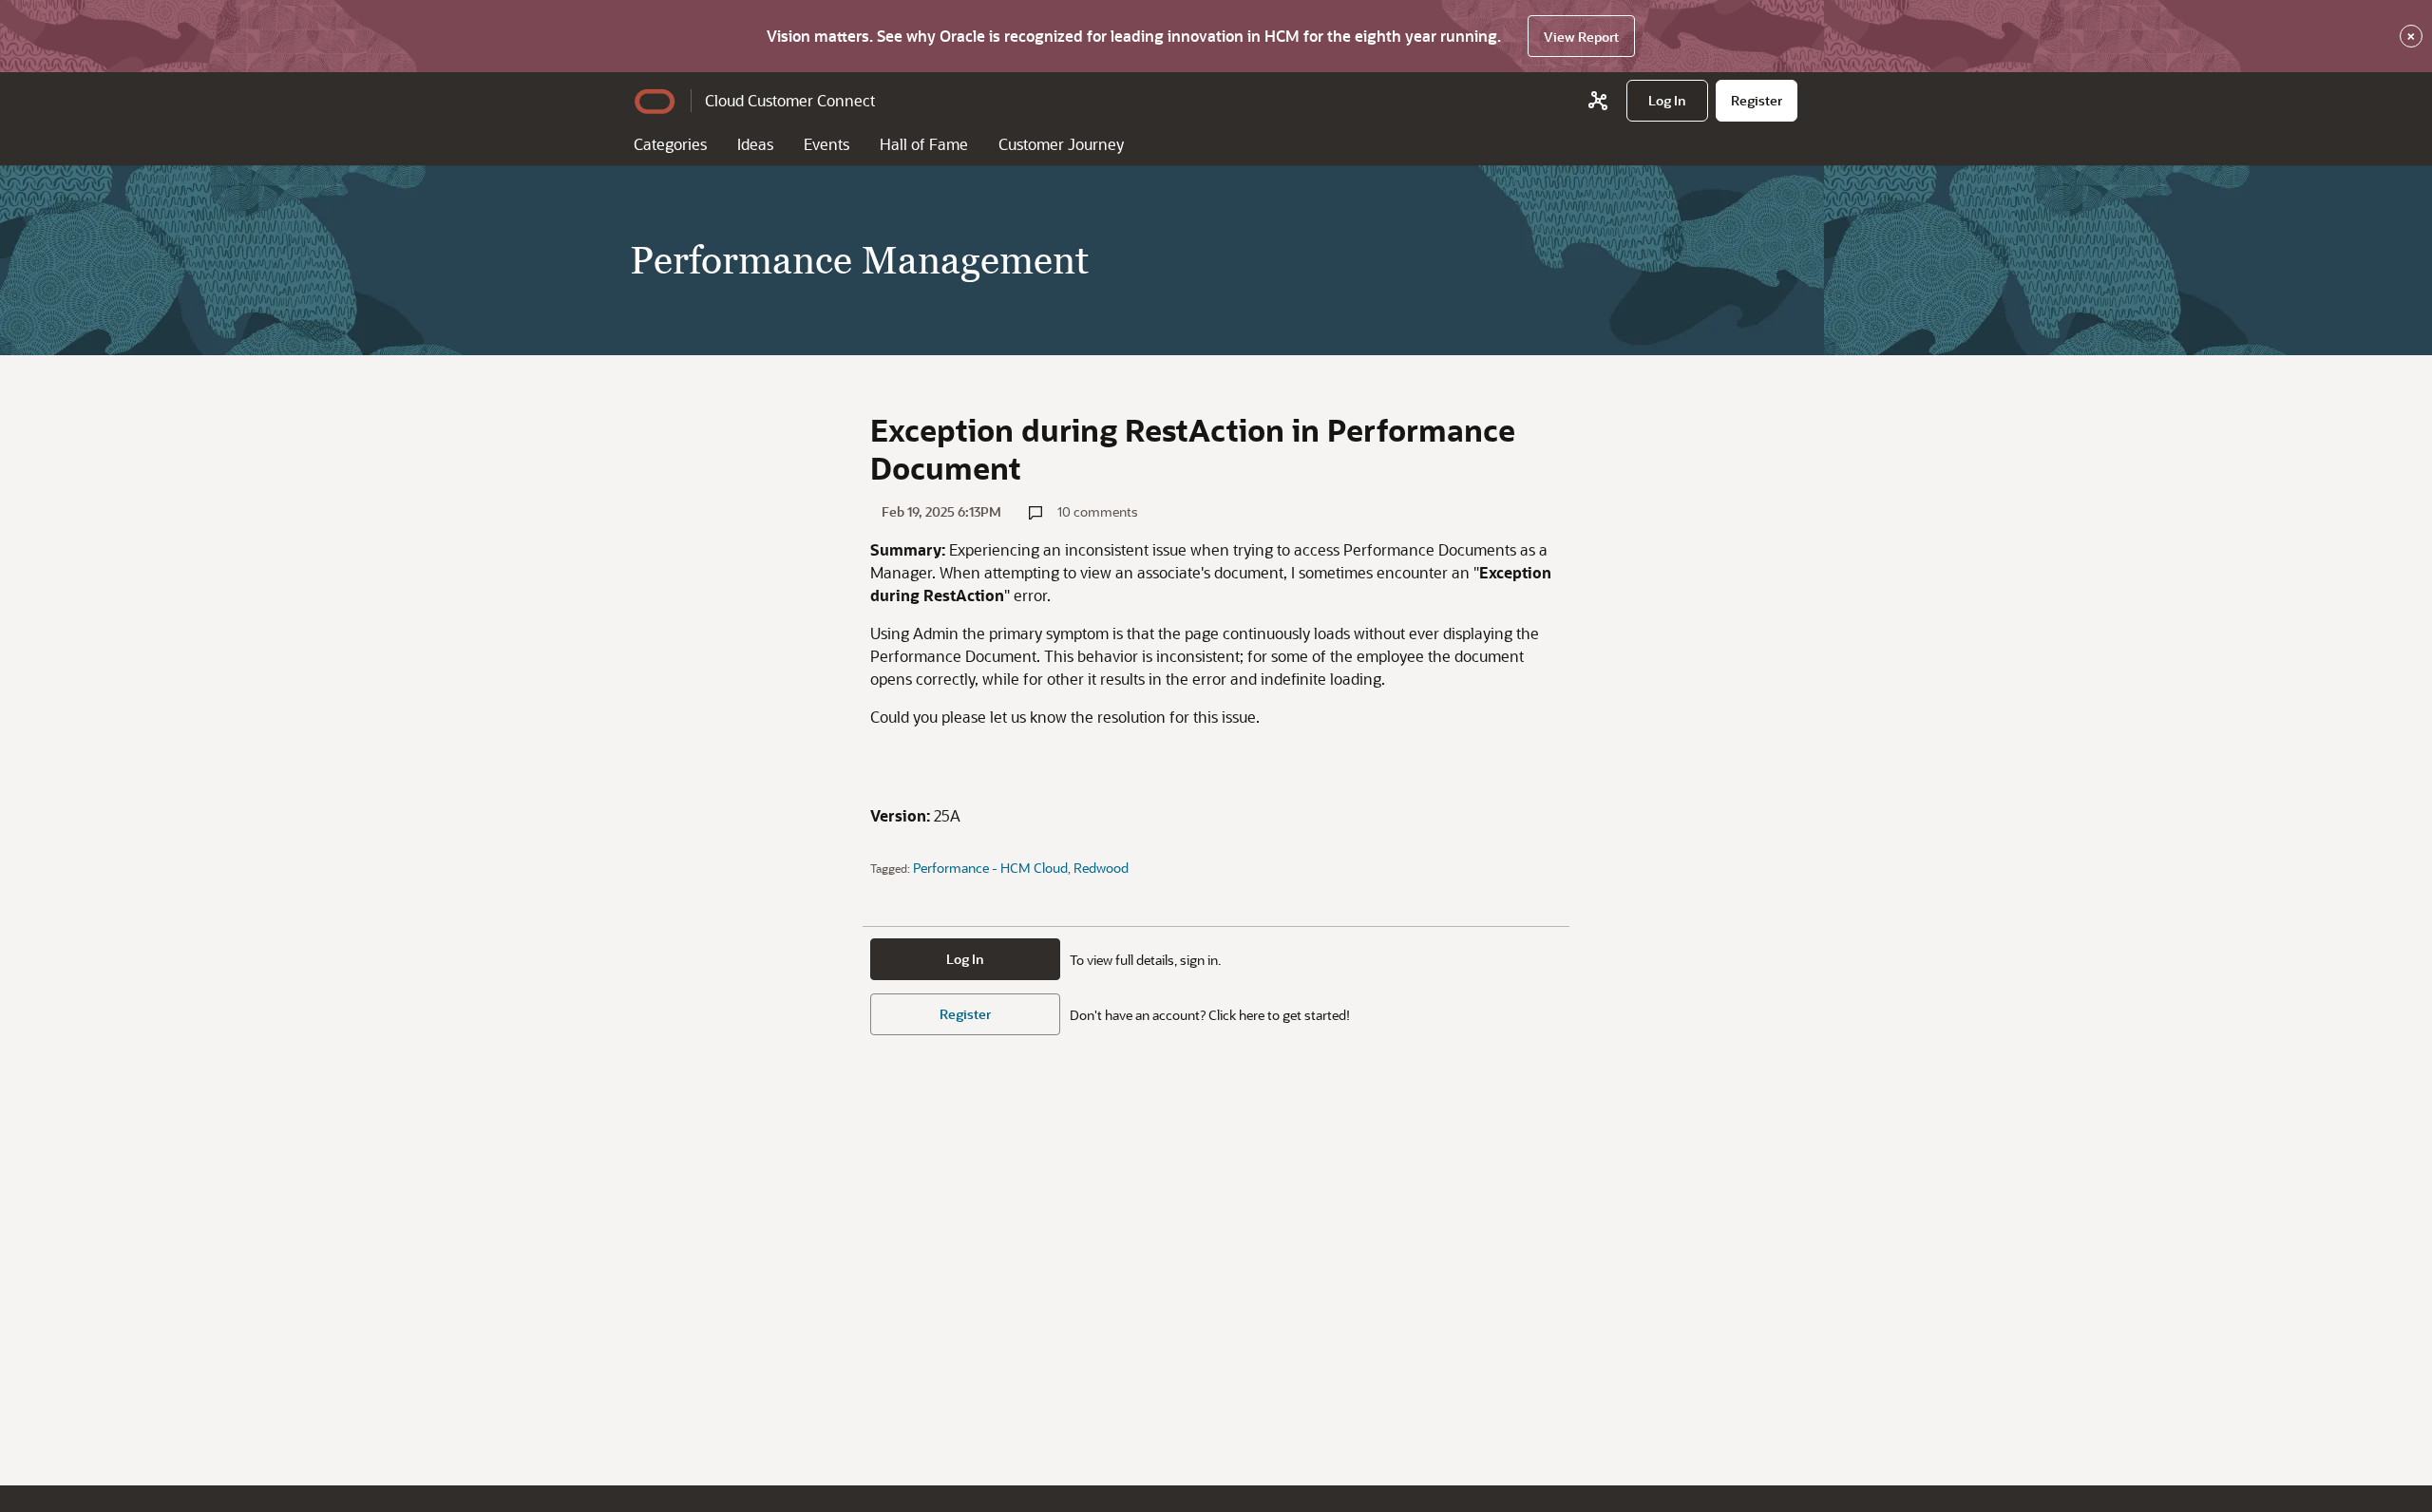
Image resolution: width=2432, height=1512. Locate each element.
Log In (965, 959)
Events (826, 144)
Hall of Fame (924, 144)
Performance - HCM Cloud (990, 868)
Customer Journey (1061, 144)
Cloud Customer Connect (790, 100)
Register (965, 1014)
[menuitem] (1667, 101)
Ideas (755, 144)
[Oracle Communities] (1598, 101)
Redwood (1101, 868)
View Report (1581, 37)
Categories (670, 144)
